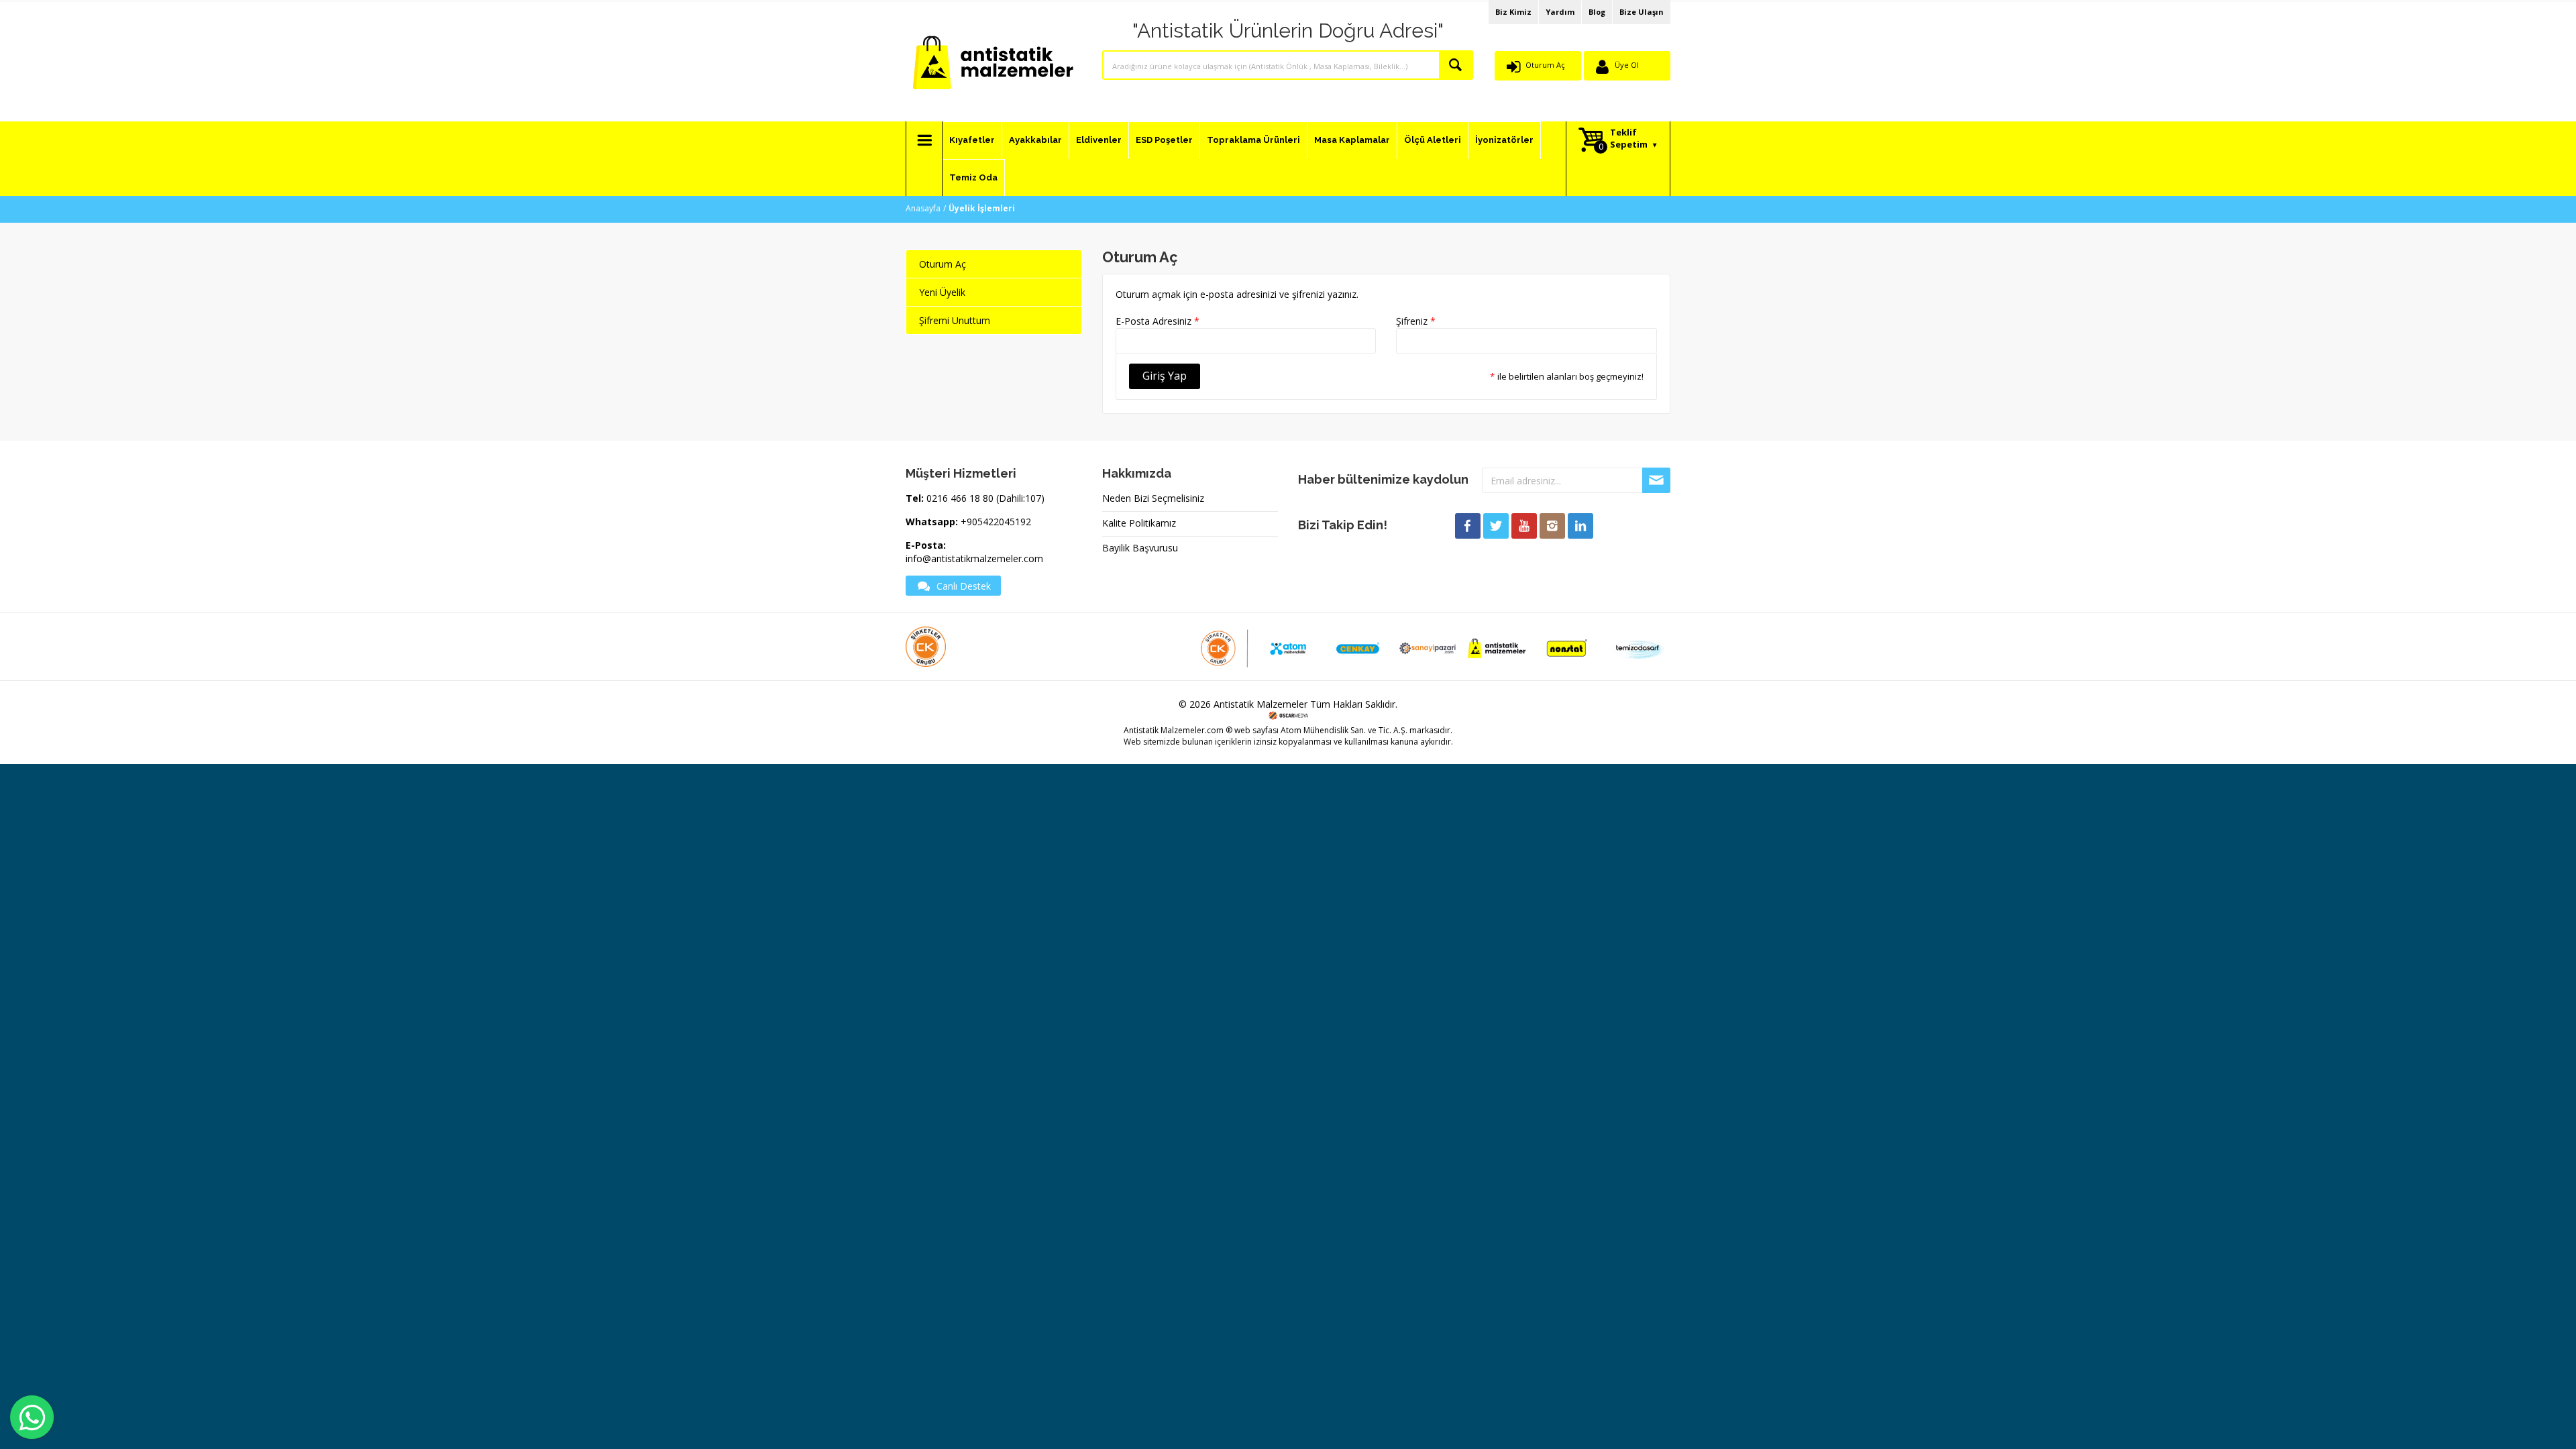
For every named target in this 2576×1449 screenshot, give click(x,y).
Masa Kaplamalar (1352, 140)
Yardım (1560, 12)
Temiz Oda (973, 177)
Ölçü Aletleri (1433, 140)
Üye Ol (1627, 65)
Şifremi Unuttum (955, 320)
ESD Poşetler (1164, 140)
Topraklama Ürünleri (1253, 140)
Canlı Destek (964, 586)
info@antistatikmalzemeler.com (974, 558)
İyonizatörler (1504, 140)
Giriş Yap (1165, 376)
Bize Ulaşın (1642, 12)
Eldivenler (1099, 140)
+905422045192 (996, 522)
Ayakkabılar (1035, 140)
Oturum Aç (1545, 65)
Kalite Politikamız (1139, 523)
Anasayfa (923, 208)
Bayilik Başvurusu (1140, 548)
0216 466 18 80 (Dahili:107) (985, 498)
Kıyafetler (972, 140)
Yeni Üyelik (942, 292)
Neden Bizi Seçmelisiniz (1153, 498)
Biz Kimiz (1513, 12)
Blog (1597, 12)
